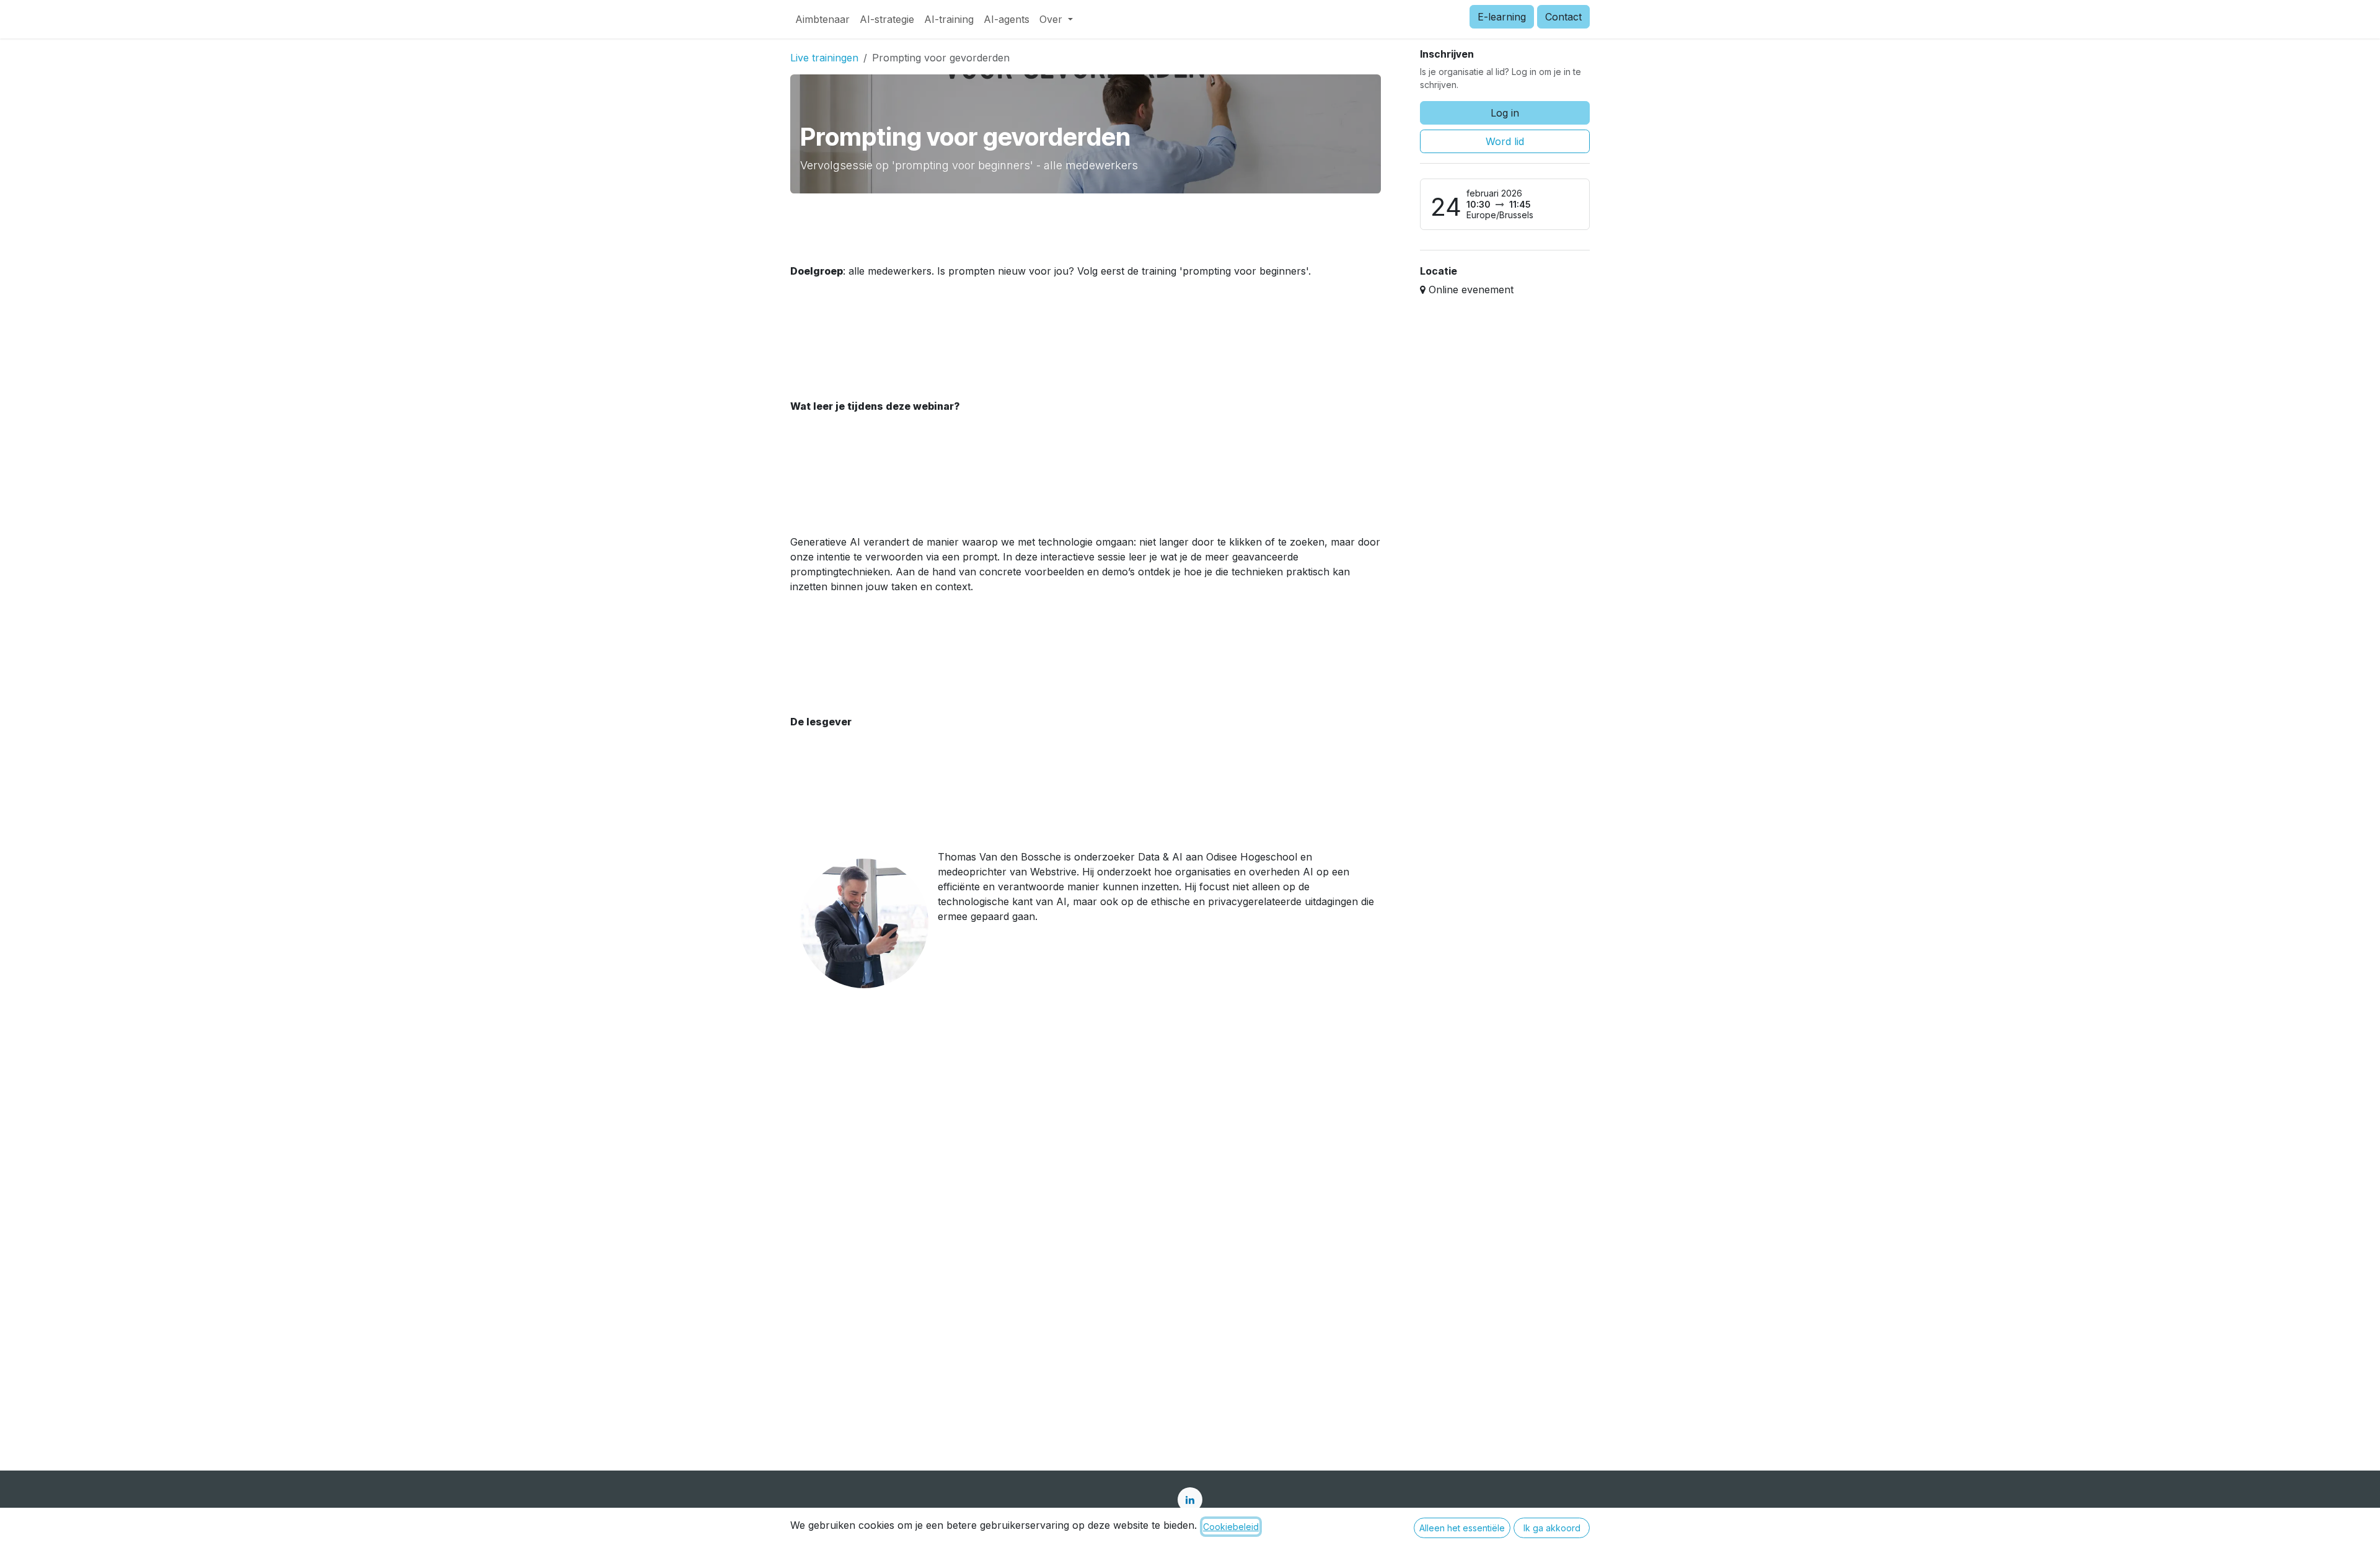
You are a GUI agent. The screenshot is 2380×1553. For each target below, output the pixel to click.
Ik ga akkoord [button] (1552, 1528)
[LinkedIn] (1190, 1500)
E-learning (1502, 17)
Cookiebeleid (1231, 1527)
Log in (1505, 113)
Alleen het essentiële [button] (1462, 1528)
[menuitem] (822, 19)
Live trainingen (824, 58)
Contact (1563, 17)
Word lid (1505, 141)
